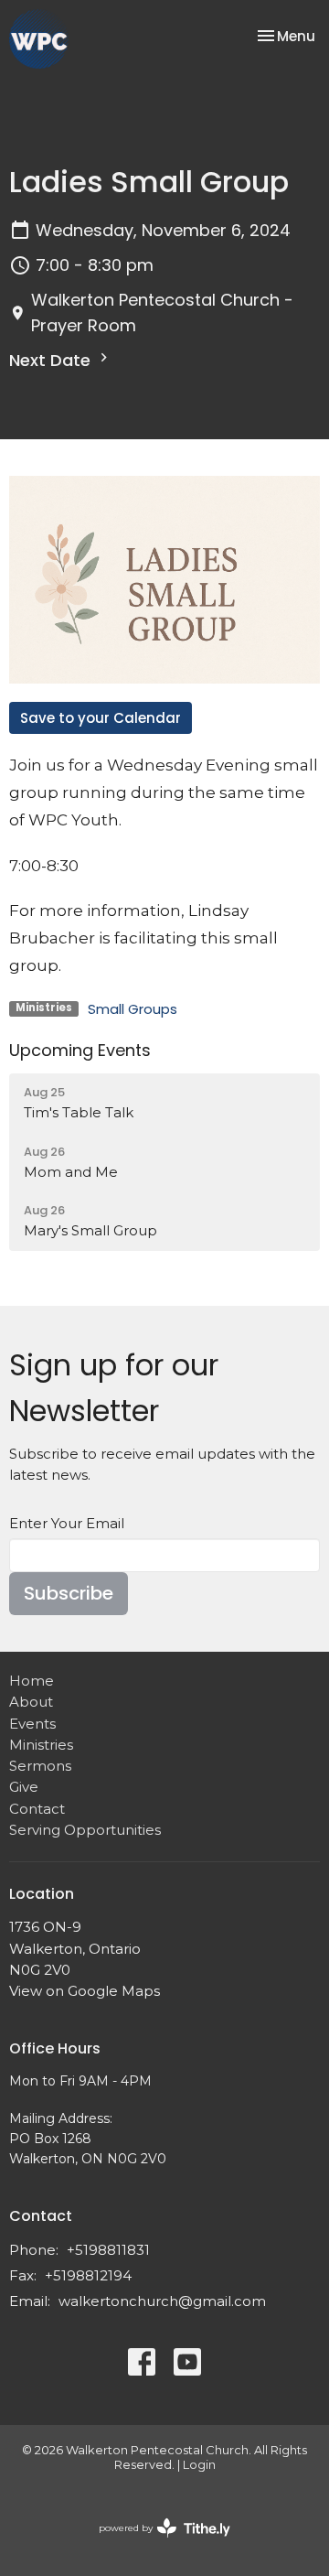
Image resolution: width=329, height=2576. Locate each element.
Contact (37, 1809)
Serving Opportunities (85, 1830)
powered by (156, 2544)
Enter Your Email (67, 1523)
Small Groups (133, 1009)
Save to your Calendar (101, 718)
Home (32, 1681)
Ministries (41, 1745)
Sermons (40, 1766)
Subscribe (69, 1593)
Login (199, 2465)
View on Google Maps (85, 1991)
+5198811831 (108, 2250)
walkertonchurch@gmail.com (162, 2301)
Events (32, 1724)
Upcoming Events (80, 1050)
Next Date (52, 360)
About (31, 1702)
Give (24, 1787)
